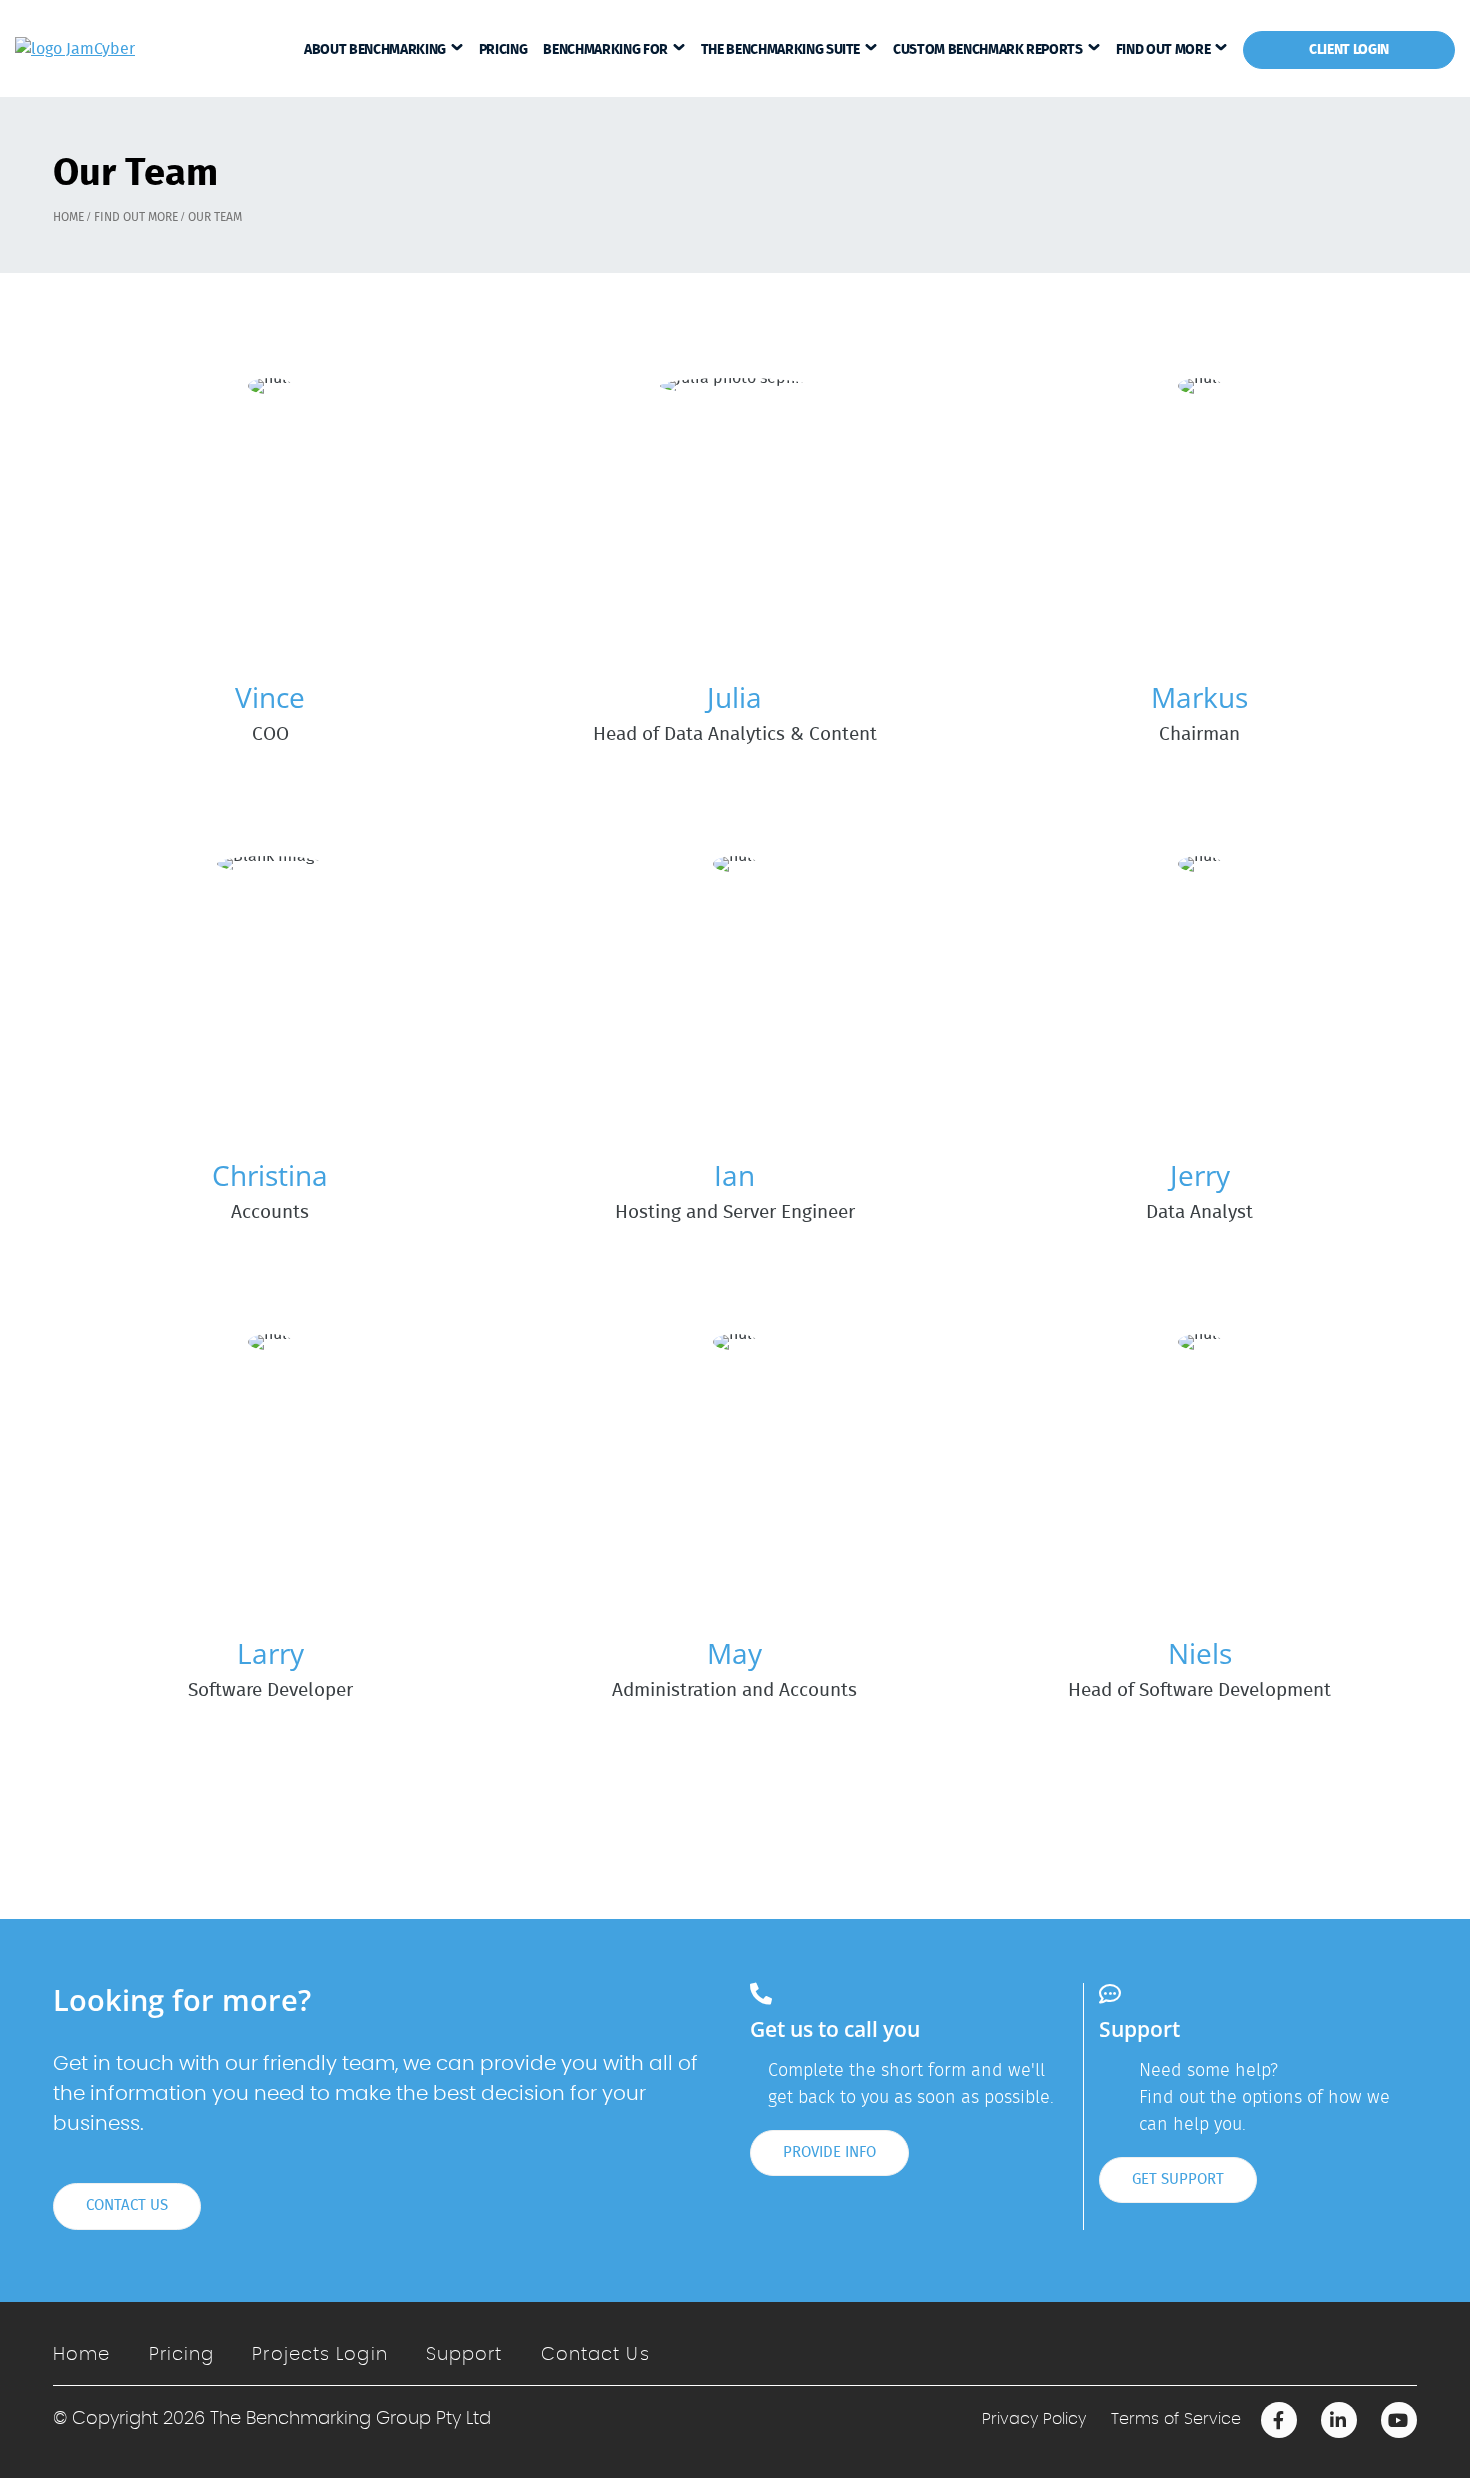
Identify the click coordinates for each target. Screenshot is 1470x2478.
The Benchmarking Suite (780, 50)
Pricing (503, 50)
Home (81, 2355)
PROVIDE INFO (829, 2152)
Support (464, 2355)
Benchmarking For (605, 50)
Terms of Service (1176, 2419)
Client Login (1349, 50)
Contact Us (595, 2355)
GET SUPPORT (1178, 2179)
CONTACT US (127, 2205)
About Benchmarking (375, 50)
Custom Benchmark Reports (988, 50)
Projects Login (319, 2355)
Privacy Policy (1034, 2419)
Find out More (1163, 50)
